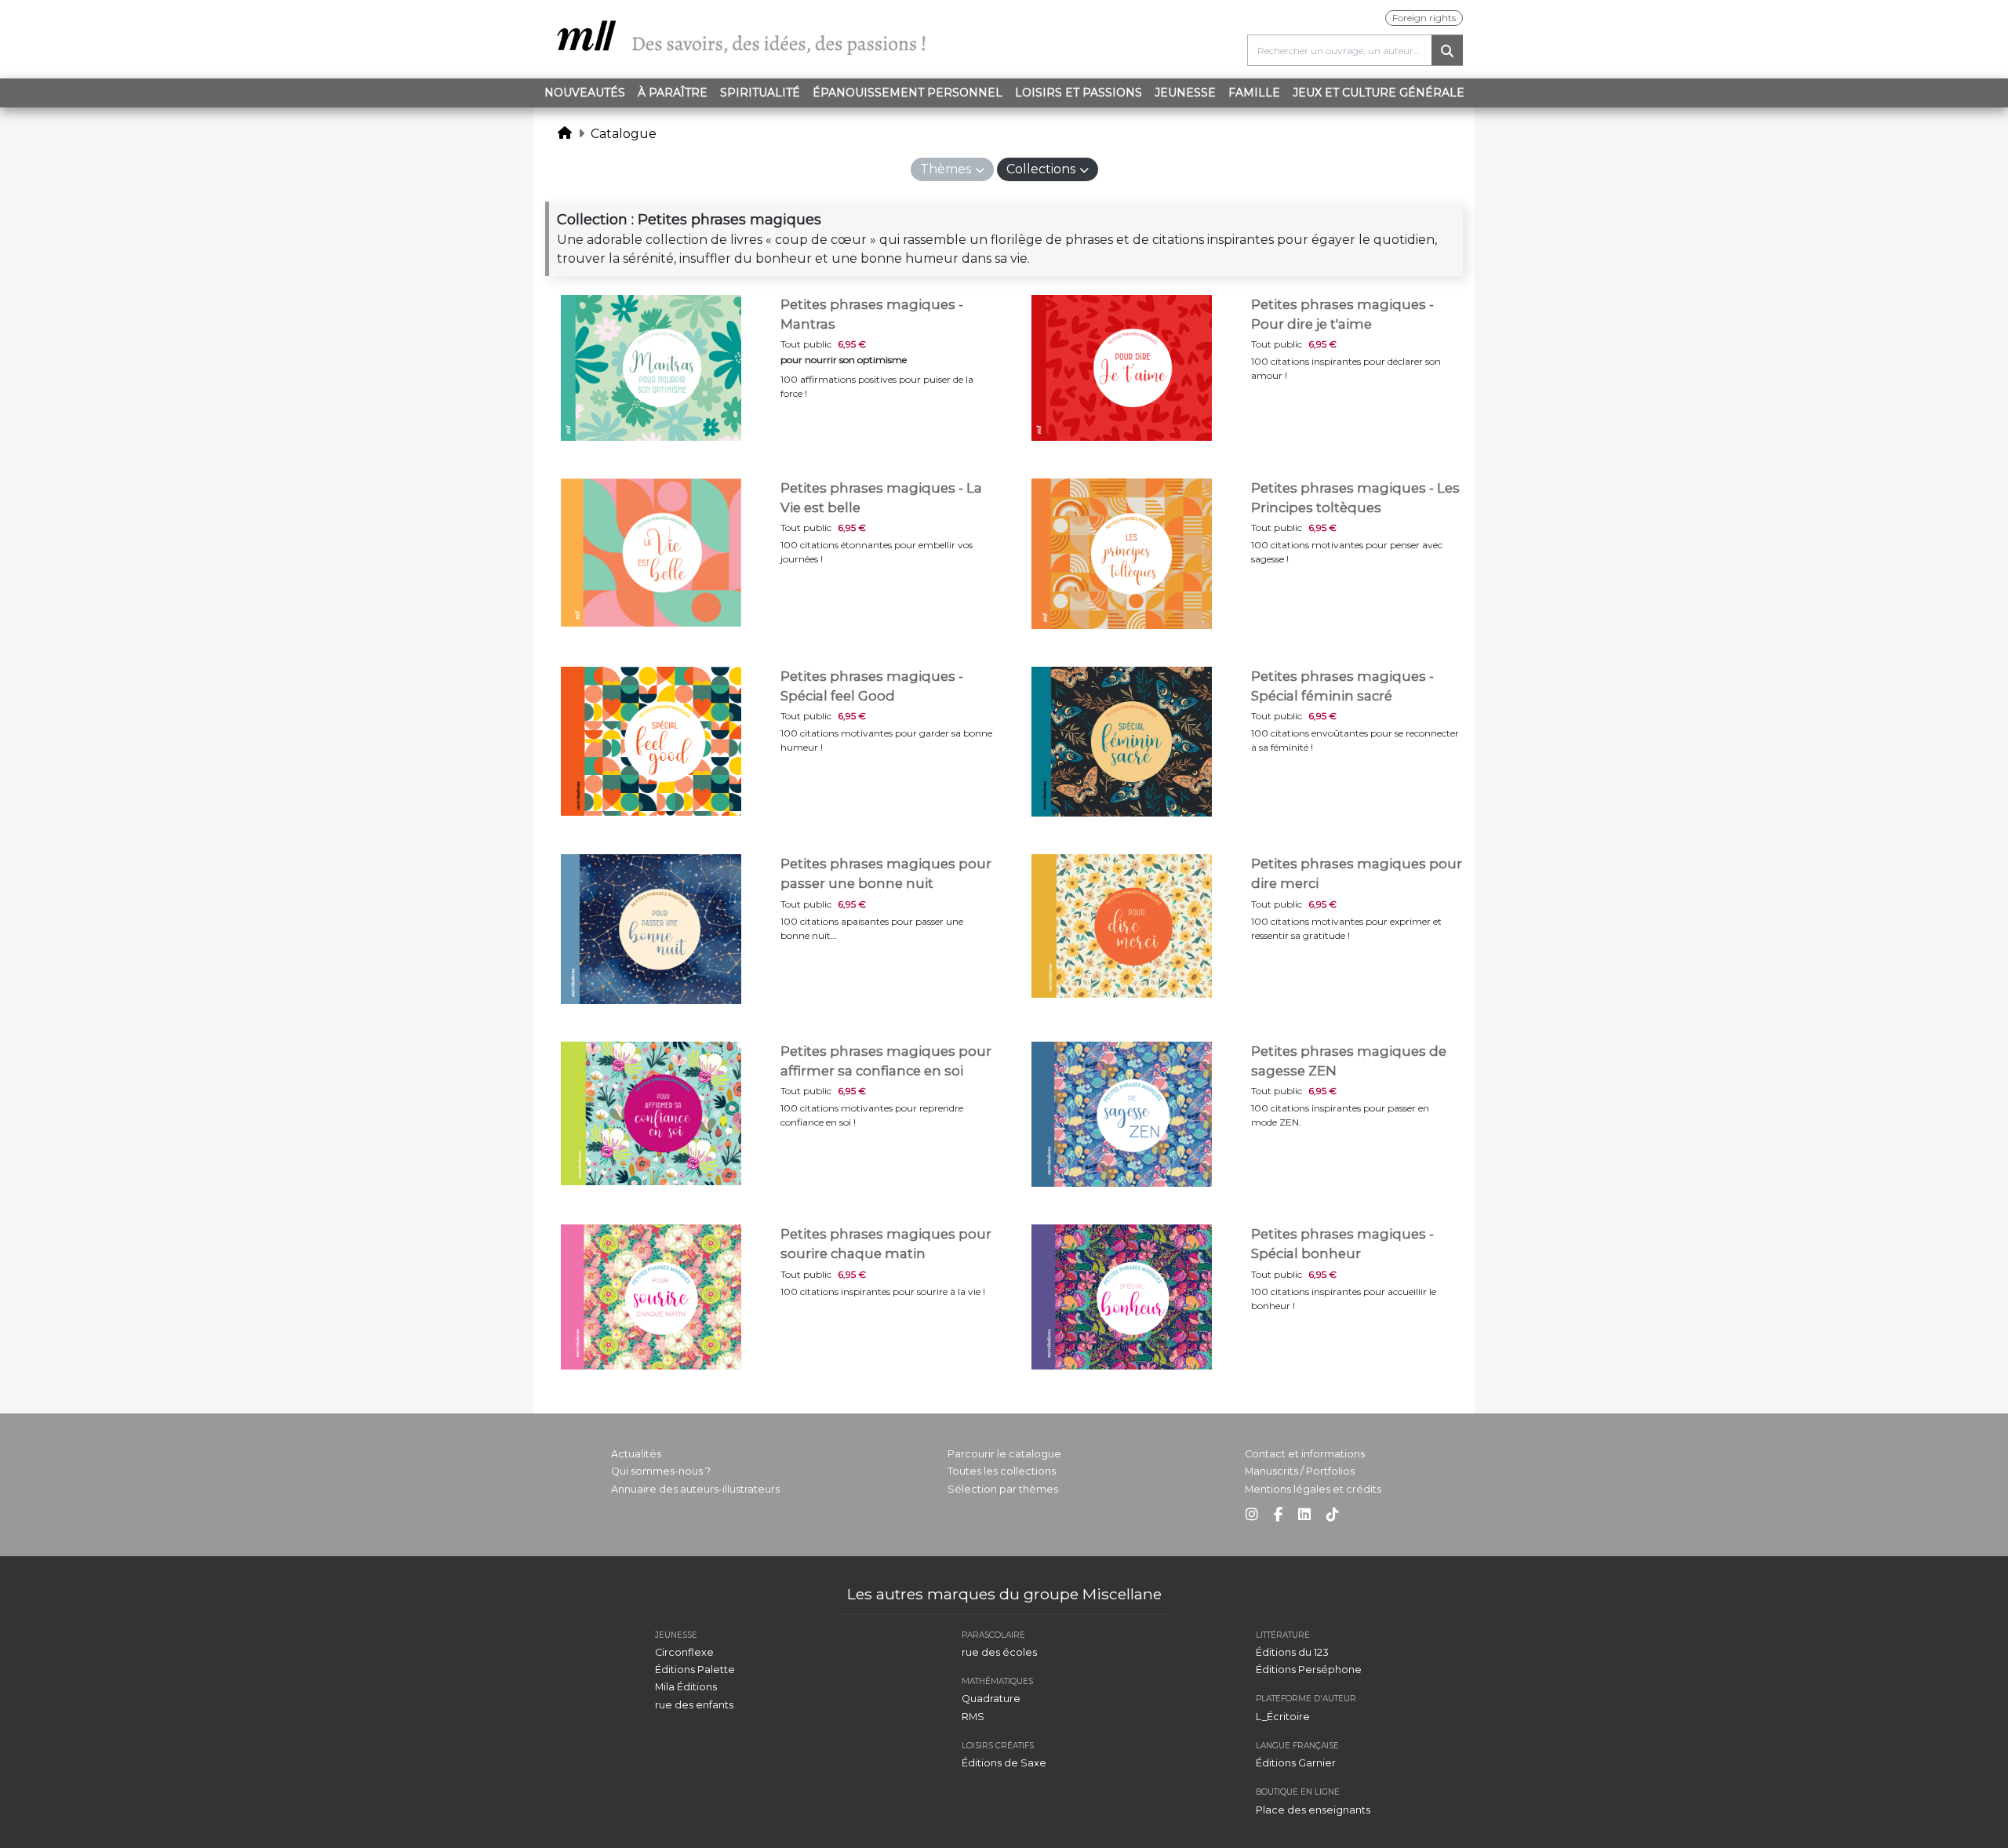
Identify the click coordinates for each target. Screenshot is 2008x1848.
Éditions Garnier (1296, 1763)
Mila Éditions (686, 1687)
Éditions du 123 (1292, 1652)
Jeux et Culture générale (1379, 93)
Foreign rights (1424, 18)
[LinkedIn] (1304, 1515)
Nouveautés (585, 93)
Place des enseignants (1313, 1810)
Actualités (636, 1454)
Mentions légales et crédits (1313, 1489)
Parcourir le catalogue (1004, 1454)
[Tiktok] (1333, 1515)
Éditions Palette (695, 1670)
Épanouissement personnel (908, 93)
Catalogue (624, 134)
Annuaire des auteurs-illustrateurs (695, 1489)
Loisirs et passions (1079, 93)
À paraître (673, 93)
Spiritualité (760, 93)
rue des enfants (694, 1705)
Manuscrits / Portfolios (1300, 1471)
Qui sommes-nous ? (661, 1471)
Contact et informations (1305, 1454)
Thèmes (946, 169)
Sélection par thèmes (1003, 1489)
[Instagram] (1252, 1515)
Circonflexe (684, 1652)
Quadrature (991, 1699)
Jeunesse (1185, 93)
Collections (1041, 169)
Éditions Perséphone (1309, 1670)
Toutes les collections (1002, 1471)
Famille (1254, 93)
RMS (973, 1717)
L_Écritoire (1283, 1717)
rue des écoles (999, 1652)
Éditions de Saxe (1004, 1763)
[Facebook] (1278, 1515)
